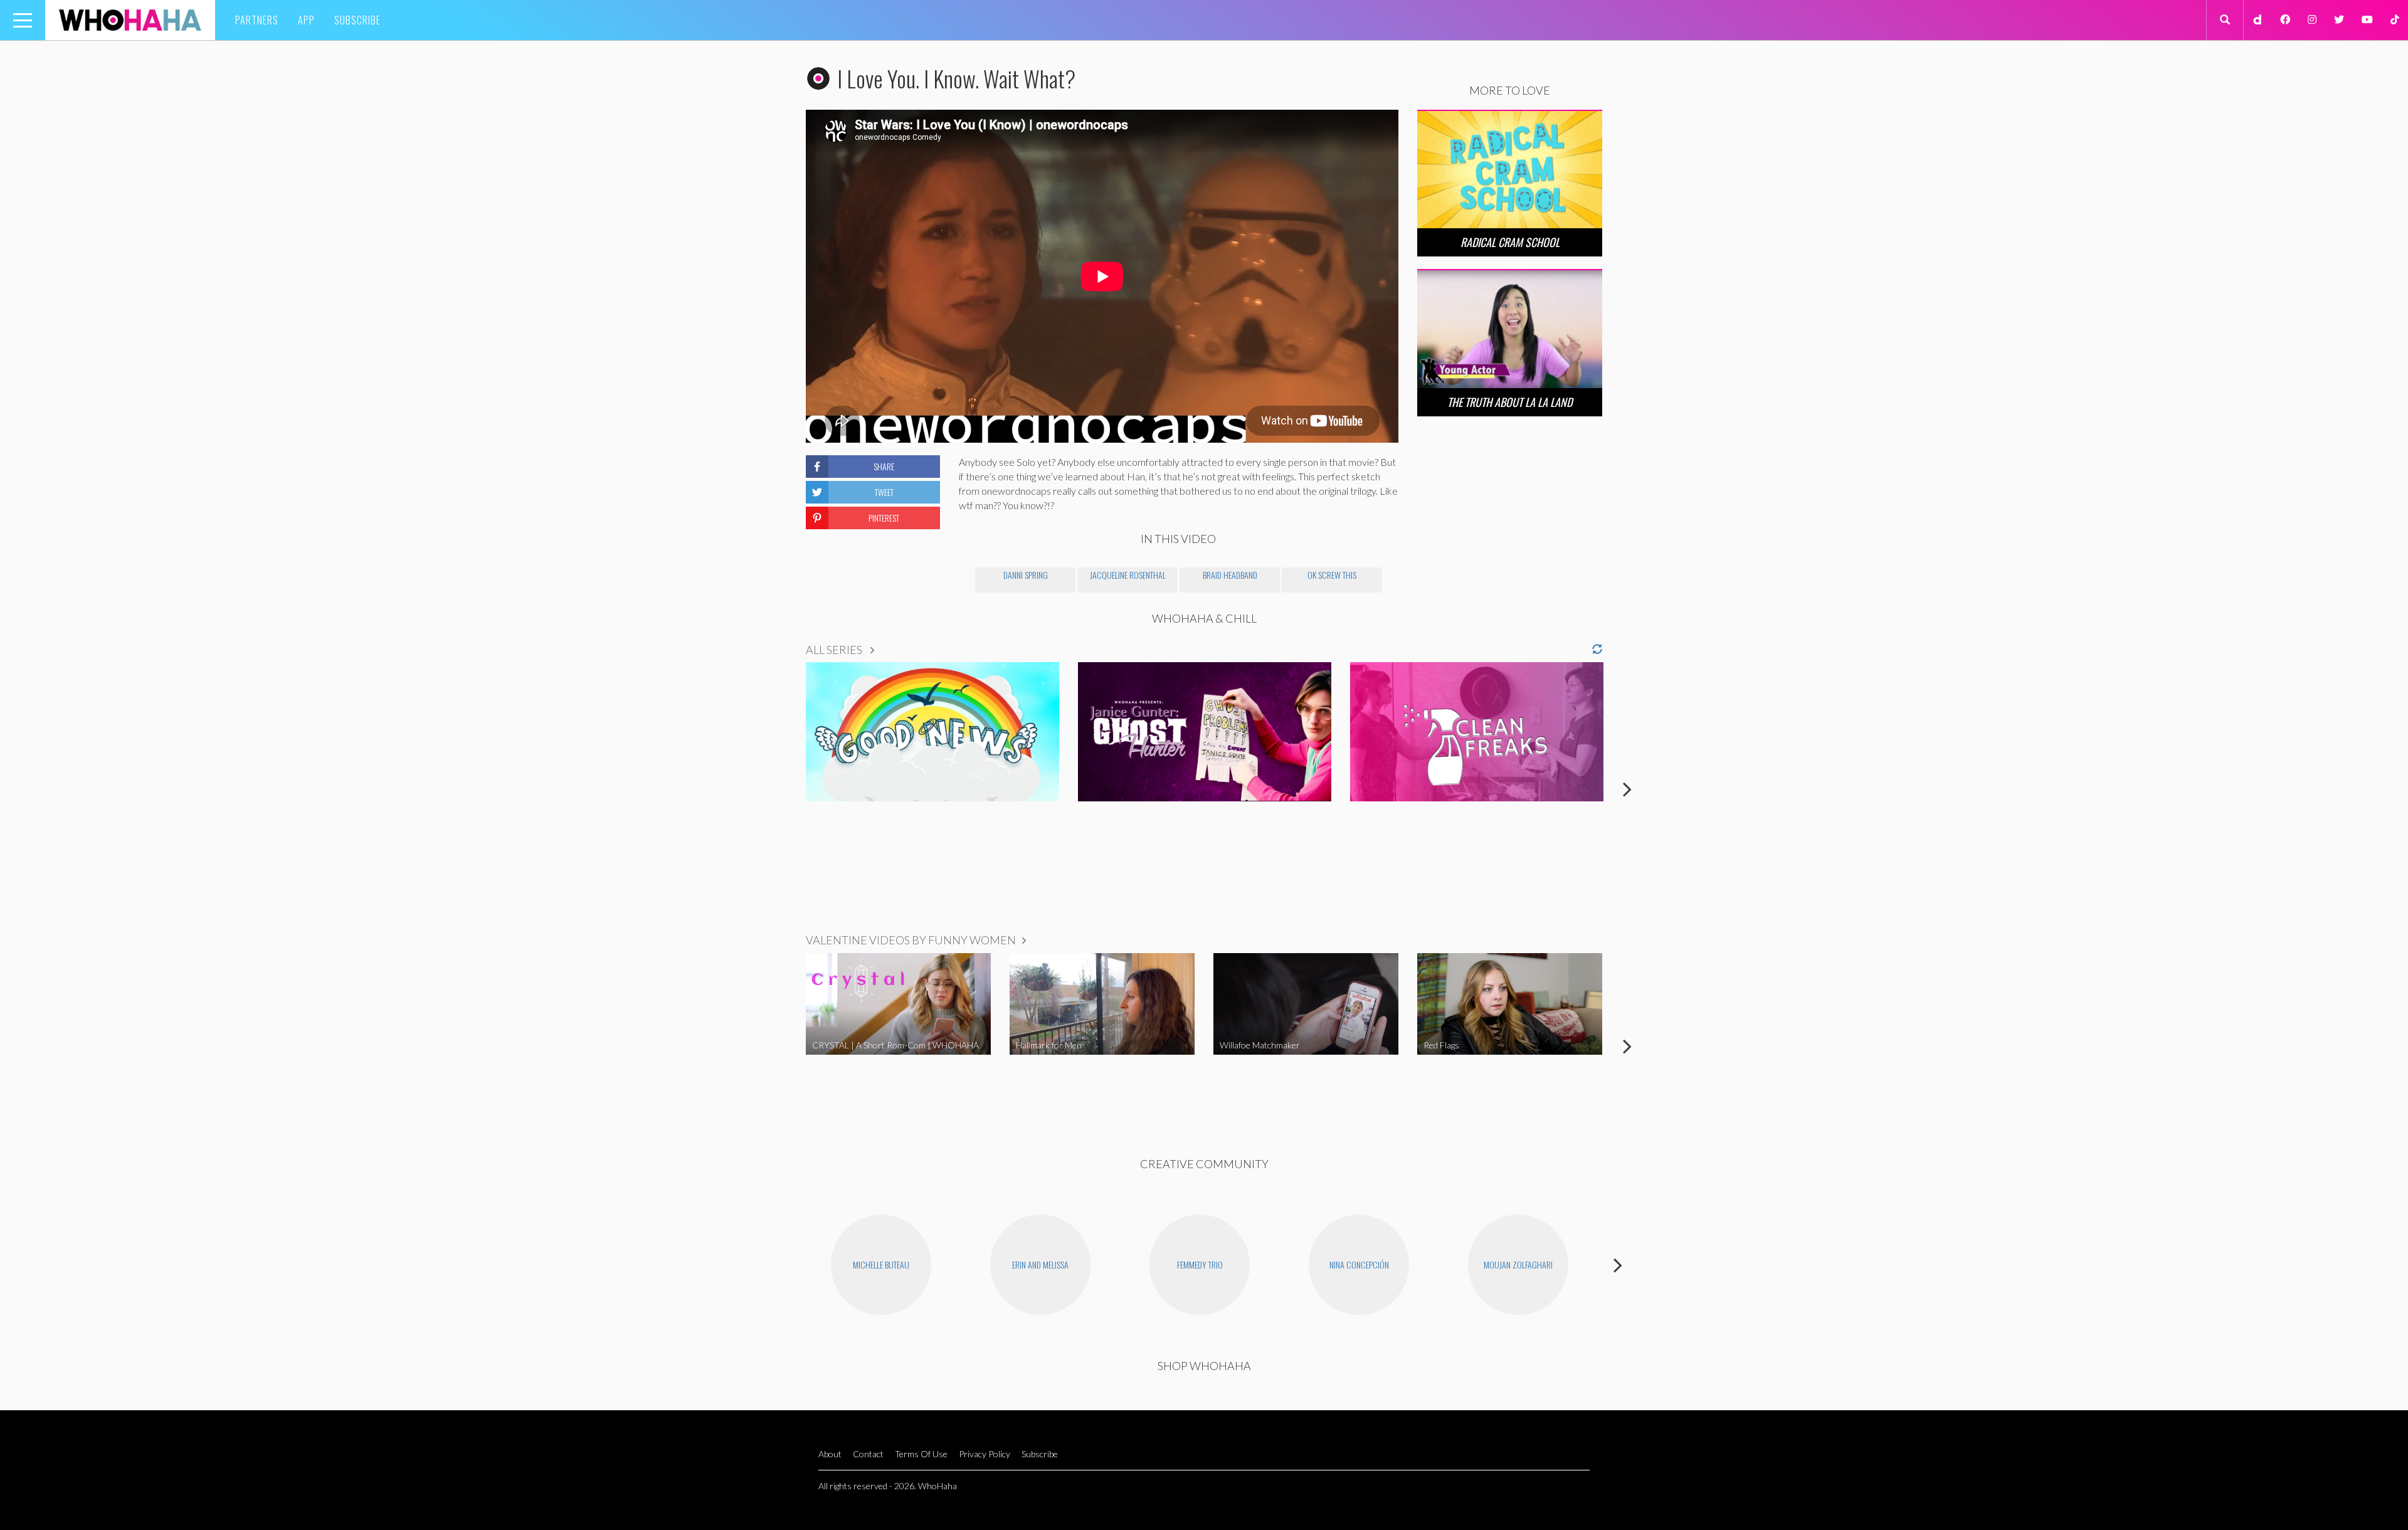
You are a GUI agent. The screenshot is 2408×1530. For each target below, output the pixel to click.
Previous (781, 789)
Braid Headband (1230, 575)
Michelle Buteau (881, 1264)
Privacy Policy (985, 1454)
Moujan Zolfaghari (1518, 1264)
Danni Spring (1026, 575)
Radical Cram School (1510, 242)
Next (1627, 789)
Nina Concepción (1359, 1264)
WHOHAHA (130, 20)
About (830, 1454)
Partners (257, 20)
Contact (868, 1454)
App (306, 20)
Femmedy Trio (1200, 1264)
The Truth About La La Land (1510, 402)
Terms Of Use (921, 1454)
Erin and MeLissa (1040, 1264)
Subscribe (357, 20)
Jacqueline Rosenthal (1128, 575)
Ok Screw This (1332, 575)
